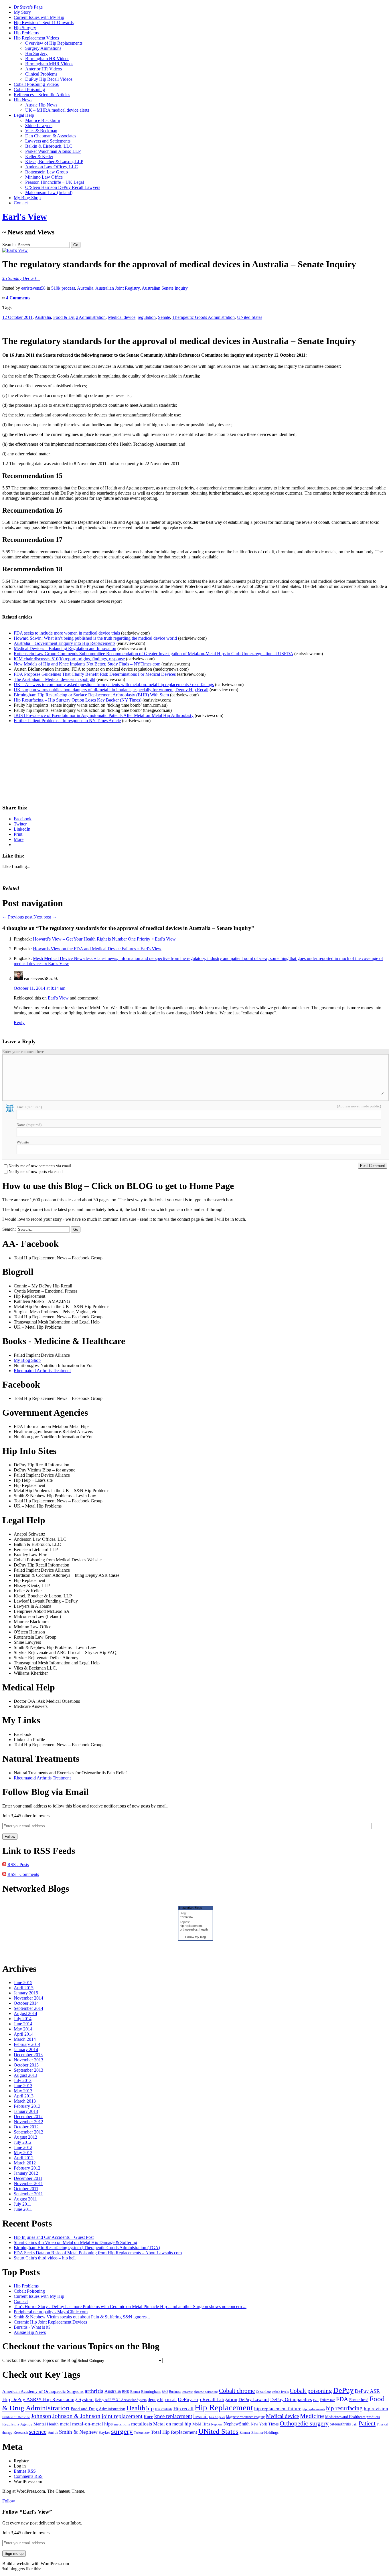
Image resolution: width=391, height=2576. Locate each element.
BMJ (165, 2392)
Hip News (23, 100)
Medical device (122, 317)
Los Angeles (217, 2417)
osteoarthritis (340, 2424)
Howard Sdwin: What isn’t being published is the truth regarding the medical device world (95, 638)
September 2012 (28, 2132)
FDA (342, 2399)
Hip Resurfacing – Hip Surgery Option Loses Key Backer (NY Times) (78, 700)
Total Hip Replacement (174, 2432)
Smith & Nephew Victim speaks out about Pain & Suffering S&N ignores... (82, 2317)
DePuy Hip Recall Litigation (208, 2399)
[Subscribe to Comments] (4, 1874)
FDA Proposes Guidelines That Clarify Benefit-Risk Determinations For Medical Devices (95, 674)
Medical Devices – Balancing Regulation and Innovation (65, 648)
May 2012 (23, 2153)
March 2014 (25, 2039)
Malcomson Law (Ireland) (49, 192)
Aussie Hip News (41, 105)
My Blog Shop (27, 198)
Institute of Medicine (16, 2417)
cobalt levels (280, 2392)
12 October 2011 (17, 317)
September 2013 (28, 2070)
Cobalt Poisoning (29, 89)
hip (150, 2408)
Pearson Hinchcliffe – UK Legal (55, 182)
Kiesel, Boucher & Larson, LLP (54, 162)
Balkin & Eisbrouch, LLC (49, 146)
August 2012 (25, 2137)
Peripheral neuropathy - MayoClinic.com (51, 2312)
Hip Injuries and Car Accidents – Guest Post (54, 2237)
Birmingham (151, 2392)
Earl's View (25, 217)
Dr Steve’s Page (28, 7)
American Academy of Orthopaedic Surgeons (43, 2391)
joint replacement (122, 2416)
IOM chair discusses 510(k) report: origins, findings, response (69, 659)
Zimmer (245, 2433)
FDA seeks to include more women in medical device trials (67, 633)
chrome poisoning (206, 2392)
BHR (126, 2392)
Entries (25, 2471)
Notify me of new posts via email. (36, 1172)
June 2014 (23, 2024)
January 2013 (26, 2111)
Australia (85, 288)
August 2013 (25, 2075)
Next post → (45, 917)
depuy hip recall (162, 2400)
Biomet (135, 2392)
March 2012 (25, 2163)
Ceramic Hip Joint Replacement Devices (50, 2322)
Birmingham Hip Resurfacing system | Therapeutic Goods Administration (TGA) (87, 2248)
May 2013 (23, 2091)
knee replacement (173, 2416)
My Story (22, 12)
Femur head (359, 2400)
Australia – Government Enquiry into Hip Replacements (65, 643)
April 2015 (24, 1988)
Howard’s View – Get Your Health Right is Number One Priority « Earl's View (104, 939)
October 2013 (26, 2065)
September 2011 (28, 2194)
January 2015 (26, 1993)
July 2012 (23, 2142)
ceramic (187, 2392)
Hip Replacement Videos (36, 38)
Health (136, 2408)
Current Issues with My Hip (39, 17)
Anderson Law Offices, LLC (52, 167)
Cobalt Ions (263, 2392)
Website (23, 1142)
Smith (53, 2432)
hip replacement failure (278, 2409)
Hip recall (183, 2409)
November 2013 (28, 2060)
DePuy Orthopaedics (291, 2400)
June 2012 (23, 2147)
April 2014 (24, 2034)
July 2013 (23, 2080)
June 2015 (23, 1983)
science (38, 2432)
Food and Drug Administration (98, 2409)
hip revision (376, 2409)
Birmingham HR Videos (47, 59)
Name (29, 1125)
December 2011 (28, 2178)
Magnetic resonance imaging (245, 2417)
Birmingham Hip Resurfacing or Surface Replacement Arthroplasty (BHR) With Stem (91, 695)
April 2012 (24, 2158)
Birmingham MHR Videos (49, 64)
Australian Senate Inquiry (165, 288)
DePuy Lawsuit (254, 2400)
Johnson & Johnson (76, 2416)
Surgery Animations (43, 48)
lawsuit (201, 2416)
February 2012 (27, 2168)
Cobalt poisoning (311, 2391)
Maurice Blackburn (43, 120)
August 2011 (25, 2199)
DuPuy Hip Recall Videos (49, 79)
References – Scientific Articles (42, 95)
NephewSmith (237, 2424)
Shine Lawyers (39, 126)
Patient (367, 2423)
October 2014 (26, 2003)
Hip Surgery (25, 28)
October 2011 (26, 2189)
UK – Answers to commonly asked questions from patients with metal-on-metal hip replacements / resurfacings (114, 685)
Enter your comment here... (25, 1052)
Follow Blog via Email (46, 1792)
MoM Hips (201, 2424)
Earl (316, 2400)
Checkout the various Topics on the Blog (39, 2360)
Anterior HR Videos (44, 69)
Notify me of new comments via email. (40, 1166)
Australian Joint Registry (118, 288)
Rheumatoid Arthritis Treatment (42, 1371)
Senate (164, 317)
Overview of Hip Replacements (54, 43)
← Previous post (17, 917)
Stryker (104, 2432)
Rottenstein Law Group (47, 172)
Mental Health (46, 2424)
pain (355, 2424)
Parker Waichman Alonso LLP (53, 151)
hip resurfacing (344, 2408)
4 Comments (18, 298)
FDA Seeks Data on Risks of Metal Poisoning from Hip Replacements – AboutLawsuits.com (98, 2253)
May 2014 (23, 2029)
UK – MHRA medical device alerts (57, 110)
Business (175, 2392)
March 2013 (25, 2101)
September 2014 (28, 2008)
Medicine (312, 2416)
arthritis (94, 2391)
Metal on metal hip (172, 2424)
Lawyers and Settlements (48, 141)
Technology (142, 2433)
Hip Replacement (224, 2407)
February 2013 (27, 2106)
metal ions (122, 2424)
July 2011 (22, 2204)
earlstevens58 (33, 288)
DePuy (343, 2390)
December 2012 (28, 2116)
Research (21, 2432)
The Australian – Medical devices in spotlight (55, 679)
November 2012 (28, 2122)
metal (65, 2424)
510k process (63, 288)
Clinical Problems (41, 74)
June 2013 (23, 2086)
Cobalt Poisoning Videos (36, 84)
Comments (28, 2476)
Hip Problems (26, 33)
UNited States (250, 317)
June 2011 (23, 2209)
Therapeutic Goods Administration (204, 317)
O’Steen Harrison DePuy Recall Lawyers (63, 187)
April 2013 (24, 2096)
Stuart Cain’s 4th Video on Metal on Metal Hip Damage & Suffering (75, 2242)
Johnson (41, 2416)
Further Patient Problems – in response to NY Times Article (67, 721)
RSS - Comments (23, 1874)
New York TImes (265, 2424)
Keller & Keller (39, 156)
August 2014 (25, 2013)
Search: (9, 245)
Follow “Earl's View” (27, 2512)
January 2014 (26, 2049)
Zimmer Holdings (265, 2433)
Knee (148, 2417)
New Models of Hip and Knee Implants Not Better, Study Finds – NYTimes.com (87, 664)
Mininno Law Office (44, 177)
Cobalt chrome (237, 2391)
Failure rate (327, 2400)
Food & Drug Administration (79, 317)
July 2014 (23, 2019)
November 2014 (28, 1998)
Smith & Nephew (78, 2432)
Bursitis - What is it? (32, 2327)
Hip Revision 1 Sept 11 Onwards (44, 22)
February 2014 (27, 2044)
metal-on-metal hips (92, 2424)
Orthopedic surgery (304, 2423)
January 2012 (26, 2173)
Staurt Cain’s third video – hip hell (45, 2258)
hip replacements (314, 2409)
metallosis (142, 2424)
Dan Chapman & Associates (51, 136)
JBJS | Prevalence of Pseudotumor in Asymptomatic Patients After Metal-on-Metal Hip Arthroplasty (104, 715)
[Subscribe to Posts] (4, 1865)
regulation (147, 317)
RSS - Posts (18, 1865)
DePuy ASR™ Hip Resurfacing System (52, 2399)
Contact (21, 203)
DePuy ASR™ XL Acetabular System (121, 2400)
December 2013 (28, 2055)
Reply (19, 1023)
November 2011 (28, 2183)
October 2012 (26, 2127)
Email (29, 1107)
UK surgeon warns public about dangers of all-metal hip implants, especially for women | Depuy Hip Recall (111, 690)
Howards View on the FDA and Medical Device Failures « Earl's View (97, 949)
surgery (122, 2431)
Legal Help (24, 115)
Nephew (217, 2424)
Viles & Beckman (41, 131)
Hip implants (164, 2409)
